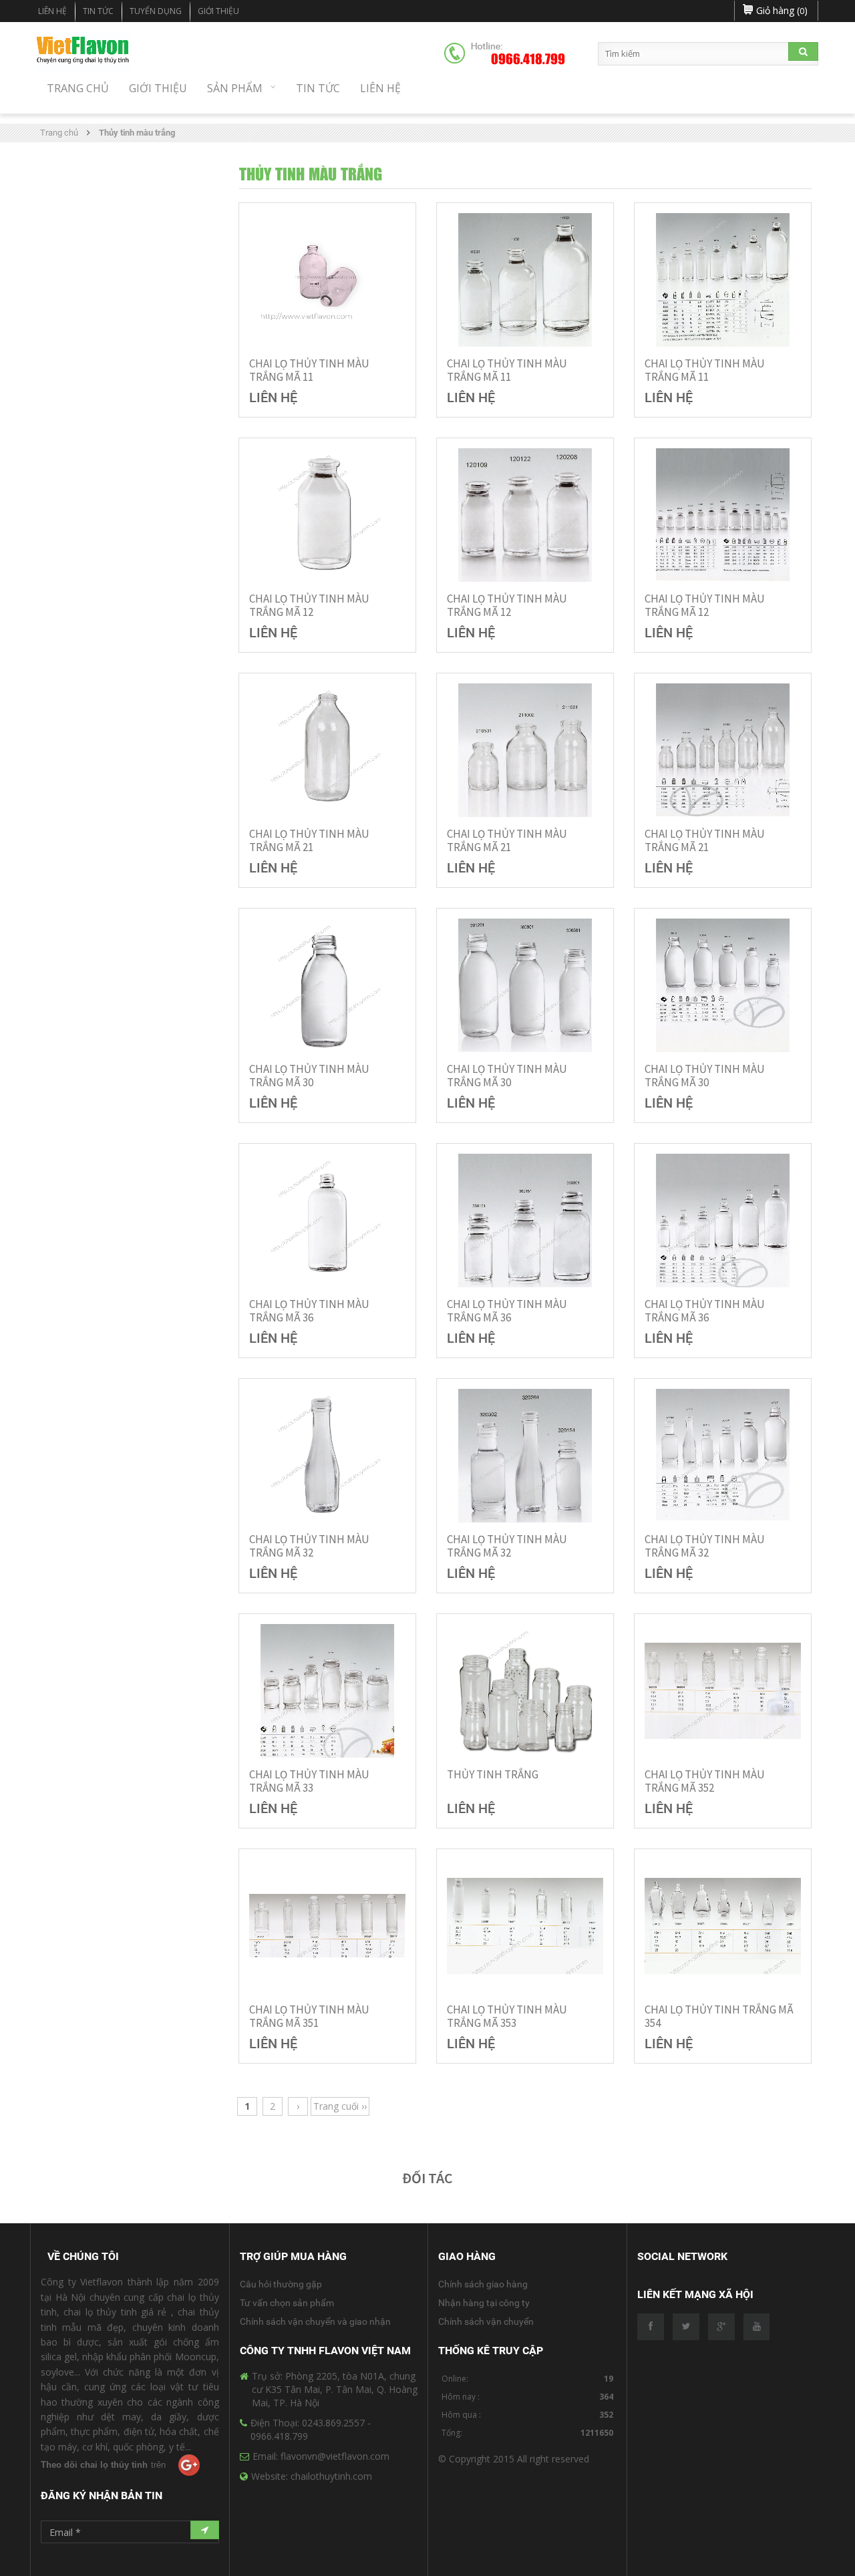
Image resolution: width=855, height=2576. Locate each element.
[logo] (83, 52)
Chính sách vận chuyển (486, 2321)
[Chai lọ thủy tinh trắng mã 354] (723, 1926)
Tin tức (98, 11)
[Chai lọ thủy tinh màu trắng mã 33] (327, 1691)
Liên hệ (52, 11)
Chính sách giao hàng (483, 2284)
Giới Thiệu (218, 11)
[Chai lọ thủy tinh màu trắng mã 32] (327, 1456)
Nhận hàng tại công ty (484, 2303)
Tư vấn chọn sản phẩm (287, 2303)
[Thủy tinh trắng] (525, 1691)
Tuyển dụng (156, 11)
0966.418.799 (528, 59)
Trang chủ (59, 133)
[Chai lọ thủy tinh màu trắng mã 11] (327, 280)
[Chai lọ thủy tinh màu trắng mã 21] (327, 750)
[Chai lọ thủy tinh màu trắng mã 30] (327, 985)
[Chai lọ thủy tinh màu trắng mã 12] (327, 515)
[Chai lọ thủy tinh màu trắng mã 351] (327, 1926)
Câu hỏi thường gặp (281, 2284)
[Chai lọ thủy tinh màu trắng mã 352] (723, 1691)
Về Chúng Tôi (83, 2256)
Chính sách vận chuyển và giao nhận (315, 2321)
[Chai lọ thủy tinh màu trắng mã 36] (327, 1221)
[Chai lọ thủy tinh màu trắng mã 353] (525, 1926)
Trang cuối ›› (340, 2106)
